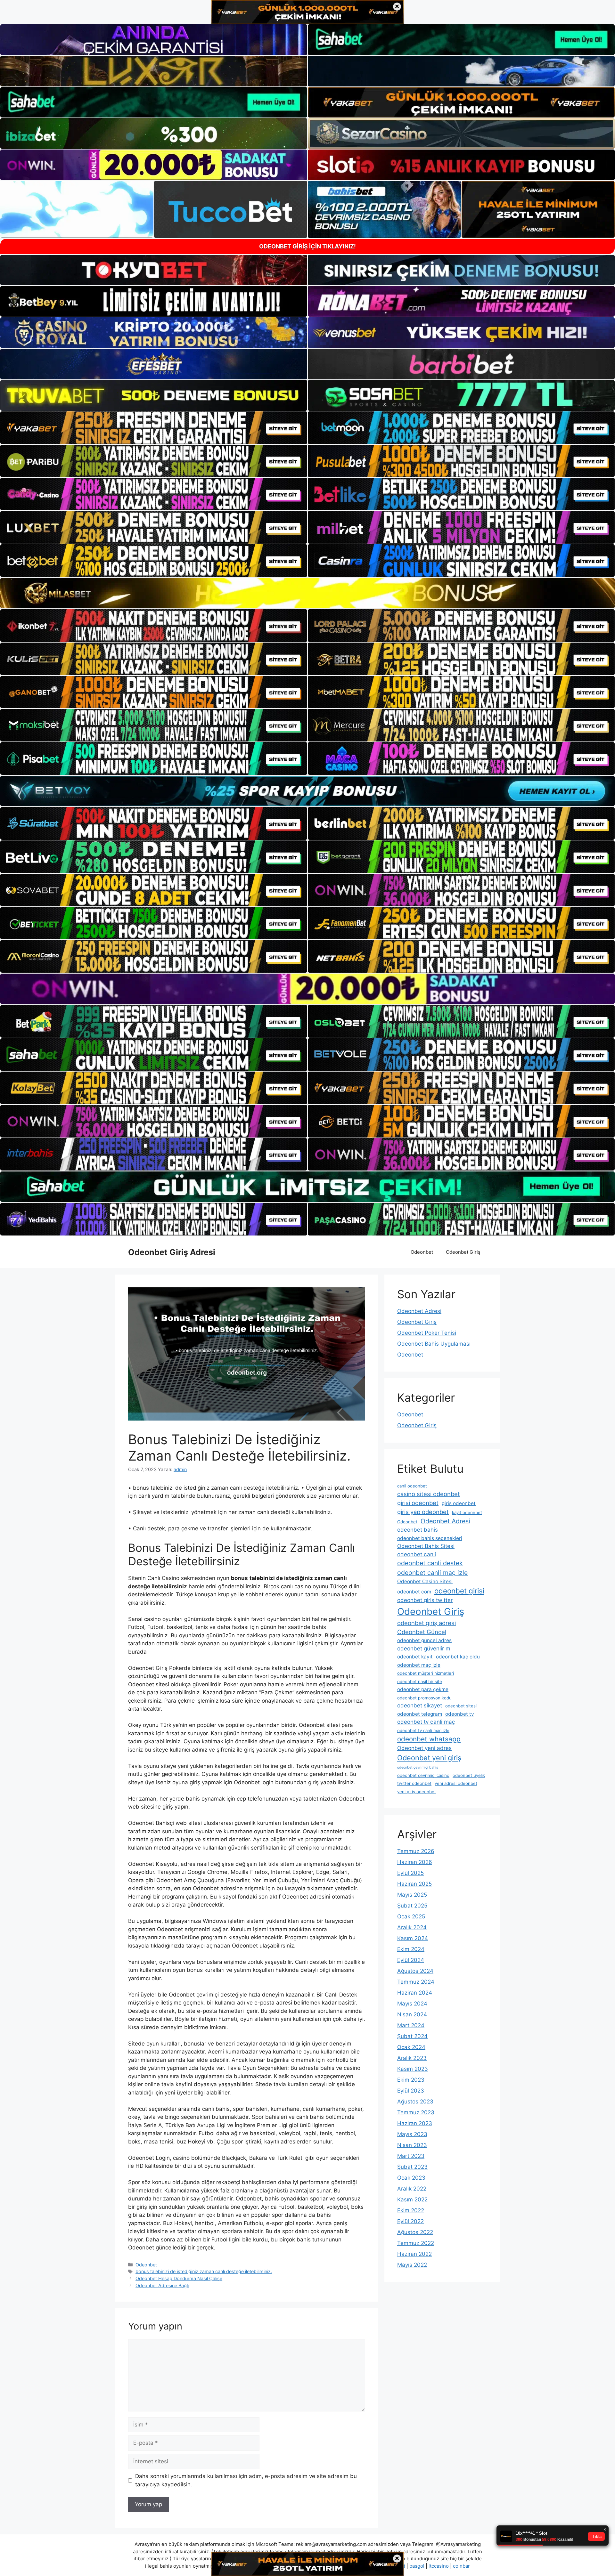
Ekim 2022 (411, 2210)
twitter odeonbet (414, 1783)
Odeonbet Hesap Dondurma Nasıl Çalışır (179, 2278)
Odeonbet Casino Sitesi (425, 1581)
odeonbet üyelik (469, 1775)
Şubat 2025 (412, 1906)
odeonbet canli (417, 1554)
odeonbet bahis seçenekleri (430, 1538)
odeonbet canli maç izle (432, 1573)
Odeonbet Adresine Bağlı (162, 2285)
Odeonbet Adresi (419, 1311)
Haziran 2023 (415, 2123)
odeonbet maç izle (419, 1665)
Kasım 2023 (413, 2069)
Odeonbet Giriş (463, 1252)
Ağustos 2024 (415, 1971)
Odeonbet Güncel (422, 1632)
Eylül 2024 (411, 1960)
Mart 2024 (411, 2025)
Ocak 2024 (411, 2047)
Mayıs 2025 (412, 1895)
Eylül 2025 (410, 1873)
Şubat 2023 (412, 2167)
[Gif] (307, 593)
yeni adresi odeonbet (456, 1783)
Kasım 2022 (412, 2199)
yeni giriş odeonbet (417, 1792)
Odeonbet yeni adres (424, 1748)
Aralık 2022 (412, 2189)
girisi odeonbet (418, 1503)
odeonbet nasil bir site (420, 1681)
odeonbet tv (460, 1714)
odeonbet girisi (459, 1591)
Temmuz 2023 (416, 2112)
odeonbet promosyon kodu (424, 1698)
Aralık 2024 (412, 1927)
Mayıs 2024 (412, 2004)
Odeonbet (422, 1252)
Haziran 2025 (414, 1884)
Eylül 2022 (410, 2221)
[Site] (154, 428)
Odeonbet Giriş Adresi (172, 1252)
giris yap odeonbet (423, 1512)
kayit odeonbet (467, 1512)
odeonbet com (414, 1592)
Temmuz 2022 (416, 2243)
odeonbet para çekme (423, 1689)
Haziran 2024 (415, 1993)
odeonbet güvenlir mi (424, 1648)
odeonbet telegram (420, 1714)
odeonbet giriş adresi (426, 1623)
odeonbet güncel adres (424, 1640)
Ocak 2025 (411, 1916)
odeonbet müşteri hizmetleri (426, 1673)
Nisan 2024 (412, 2014)
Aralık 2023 (412, 2058)
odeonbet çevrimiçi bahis (418, 1767)
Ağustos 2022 (415, 2232)
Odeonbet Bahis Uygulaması (434, 1344)
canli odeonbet (412, 1486)
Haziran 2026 (415, 1862)
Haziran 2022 (414, 2254)
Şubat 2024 (412, 2036)
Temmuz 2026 (416, 1851)
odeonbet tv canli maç (426, 1722)
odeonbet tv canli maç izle (423, 1730)
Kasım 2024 (413, 1938)
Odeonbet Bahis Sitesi (426, 1546)
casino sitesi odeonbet (429, 1494)
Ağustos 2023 (415, 2102)
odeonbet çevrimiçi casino (423, 1775)
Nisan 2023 (412, 2145)
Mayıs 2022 (412, 2265)
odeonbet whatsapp (429, 1739)
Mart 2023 (411, 2156)
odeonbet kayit (415, 1657)
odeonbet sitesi (461, 1706)
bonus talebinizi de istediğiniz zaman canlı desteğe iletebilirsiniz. (204, 2271)
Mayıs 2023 (412, 2134)
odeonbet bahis (418, 1530)
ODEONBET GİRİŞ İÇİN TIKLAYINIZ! (307, 246)
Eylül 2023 (411, 2091)
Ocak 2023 (411, 2178)
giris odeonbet (459, 1503)
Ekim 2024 (411, 1949)
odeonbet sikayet (420, 1705)
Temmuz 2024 (416, 1982)
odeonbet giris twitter (425, 1600)
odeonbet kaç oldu (458, 1657)
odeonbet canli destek (430, 1563)
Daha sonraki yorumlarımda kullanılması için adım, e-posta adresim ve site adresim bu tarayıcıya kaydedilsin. (246, 2480)
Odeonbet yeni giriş (429, 1758)
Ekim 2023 (411, 2080)
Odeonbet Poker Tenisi (427, 1333)
